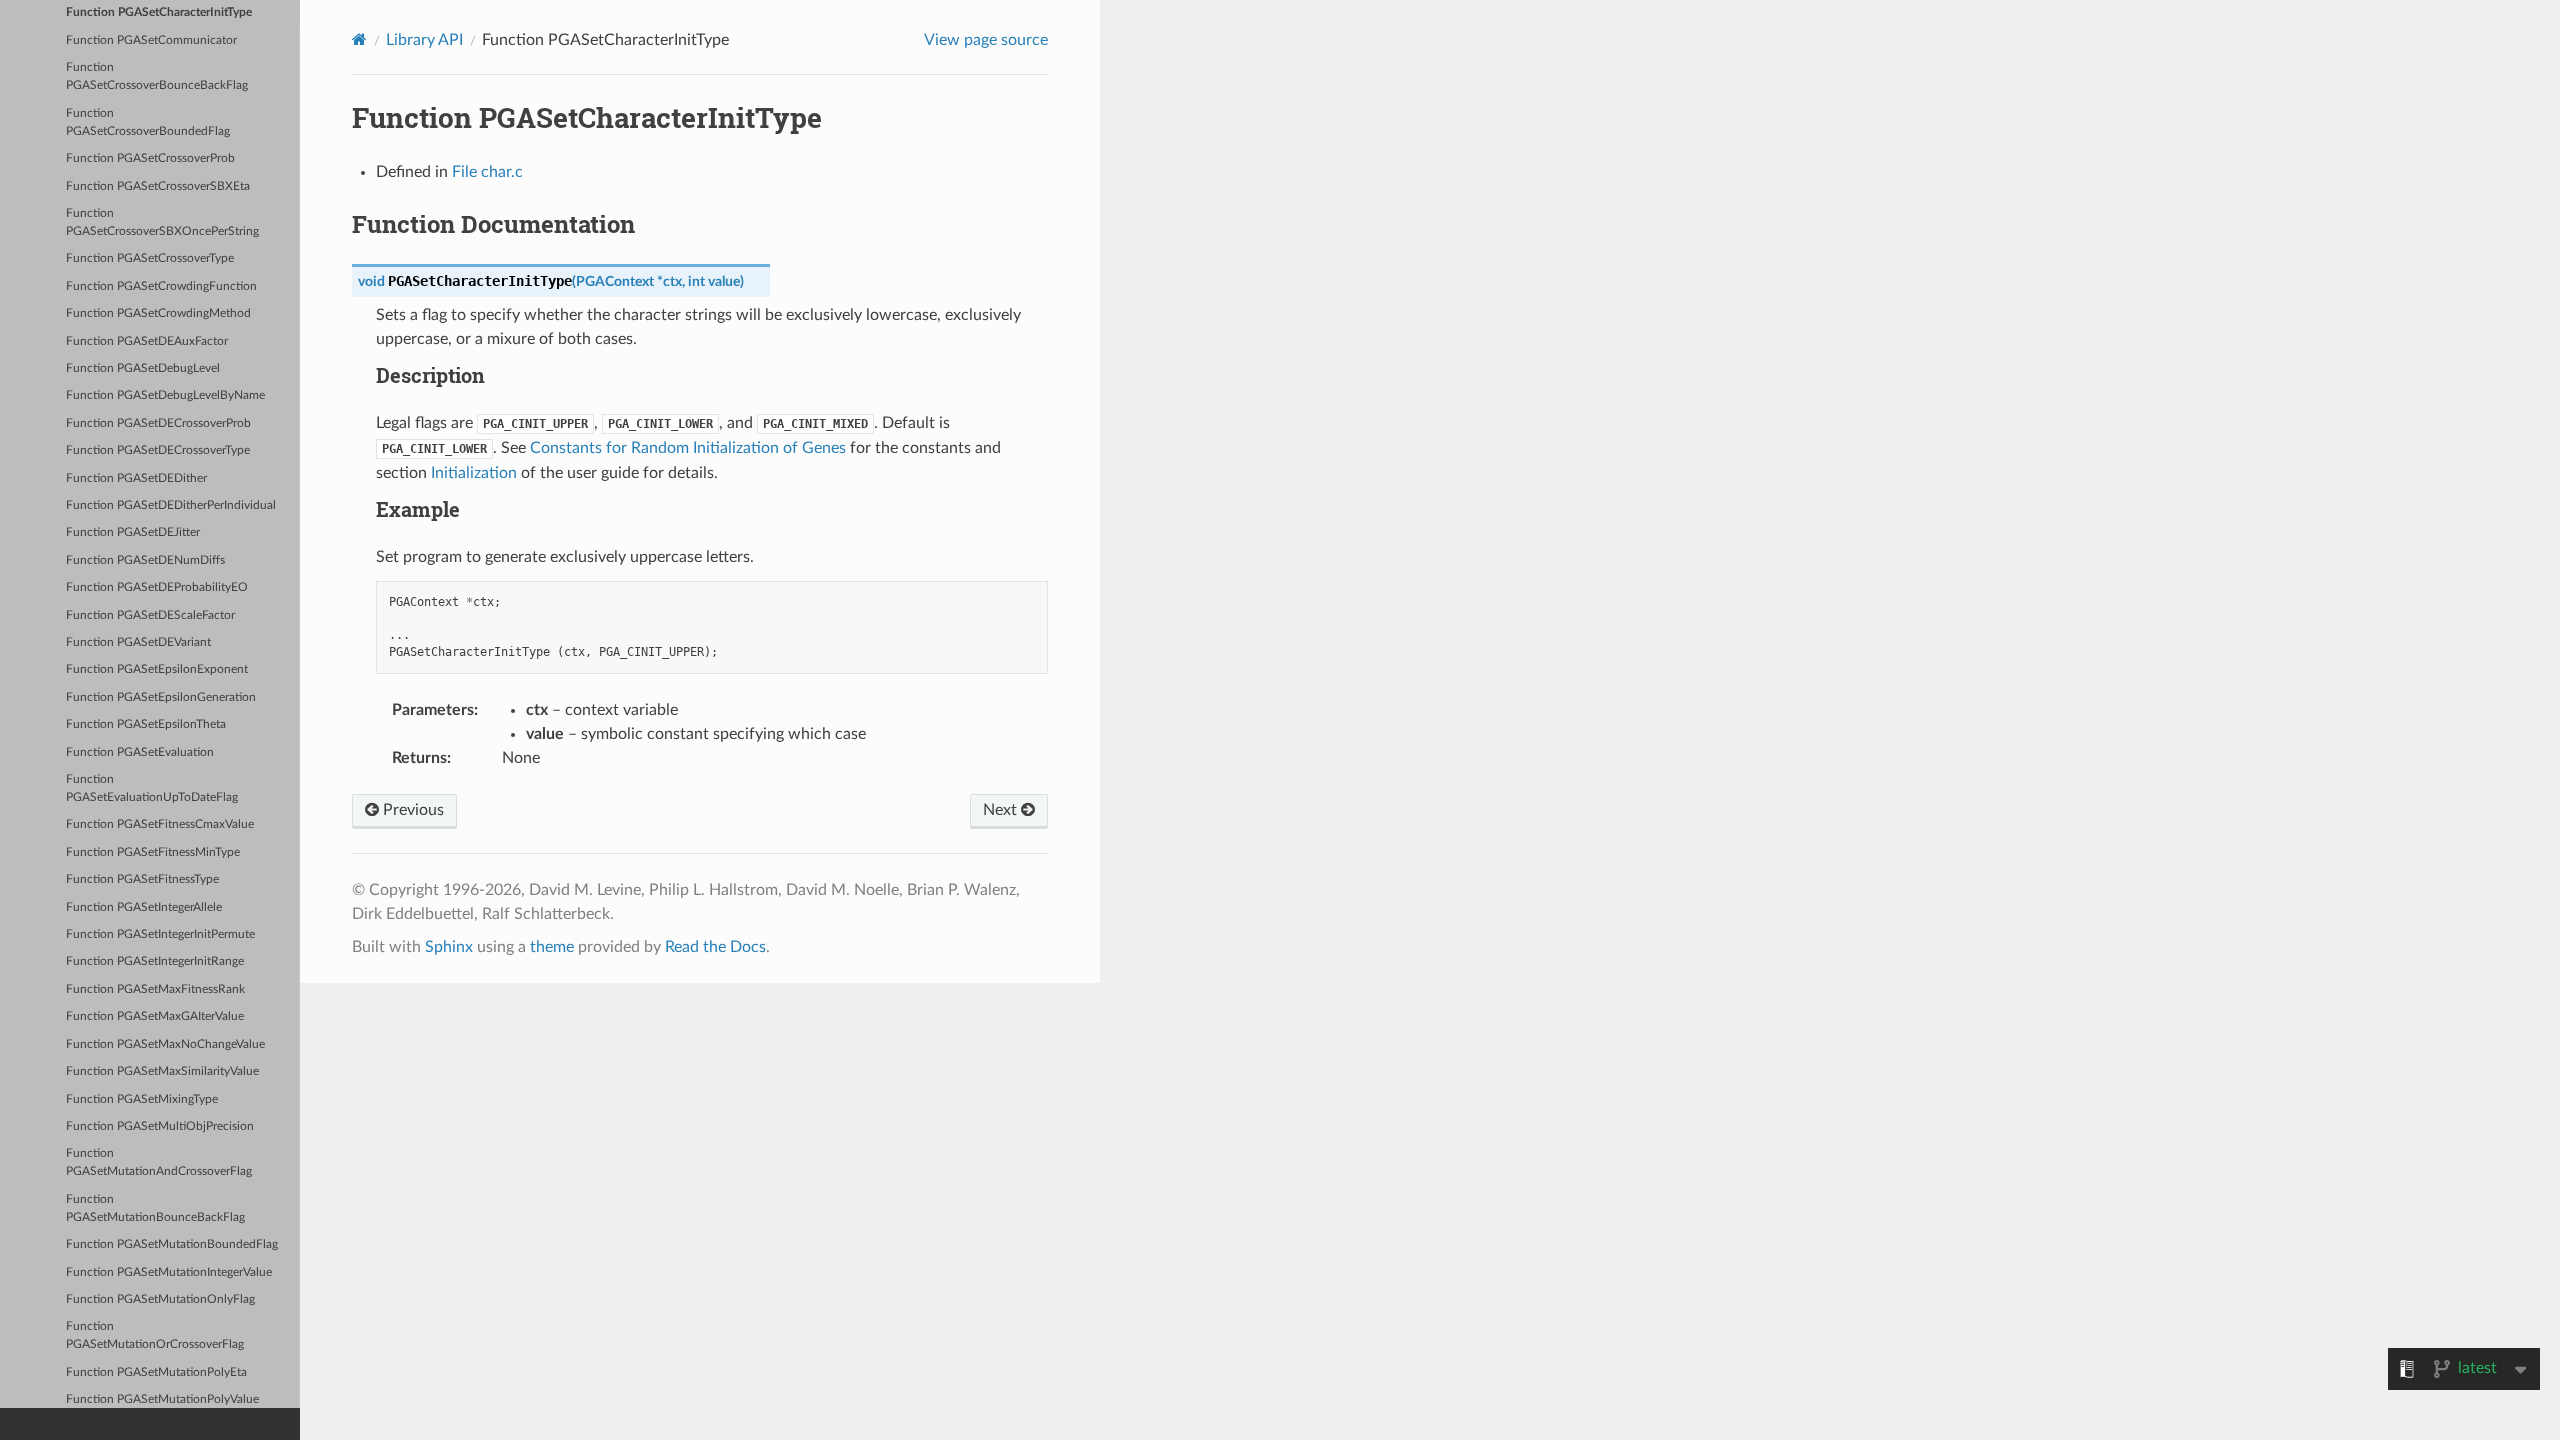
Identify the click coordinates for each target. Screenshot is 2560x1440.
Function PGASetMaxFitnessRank (155, 989)
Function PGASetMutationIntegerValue (169, 1272)
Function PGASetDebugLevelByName (165, 395)
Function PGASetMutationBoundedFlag (172, 1244)
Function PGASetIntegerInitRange (155, 961)
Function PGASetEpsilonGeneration (161, 697)
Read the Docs (715, 947)
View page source (986, 40)
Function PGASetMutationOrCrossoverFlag (155, 1335)
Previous (411, 810)
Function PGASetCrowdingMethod (158, 313)
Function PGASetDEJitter (133, 532)
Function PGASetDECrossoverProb (158, 423)
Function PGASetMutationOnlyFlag (160, 1299)
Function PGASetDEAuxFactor (147, 341)
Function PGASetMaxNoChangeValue (165, 1044)
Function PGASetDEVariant (138, 642)
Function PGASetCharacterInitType (159, 12)
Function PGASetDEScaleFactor (150, 615)
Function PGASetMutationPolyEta (156, 1372)
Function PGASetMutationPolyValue (162, 1399)
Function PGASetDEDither (136, 478)
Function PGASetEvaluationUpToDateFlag (152, 788)
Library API (424, 40)
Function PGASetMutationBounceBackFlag (155, 1208)
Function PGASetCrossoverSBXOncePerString (162, 222)
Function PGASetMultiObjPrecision (160, 1126)
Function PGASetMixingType (142, 1099)
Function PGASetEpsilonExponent (157, 669)
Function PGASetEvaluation (140, 752)
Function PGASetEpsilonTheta (146, 724)
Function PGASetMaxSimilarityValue (162, 1071)
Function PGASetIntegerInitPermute (160, 934)
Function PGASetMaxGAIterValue (155, 1016)
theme (552, 947)
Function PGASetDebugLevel (143, 368)
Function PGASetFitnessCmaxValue (160, 824)
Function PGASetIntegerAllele (144, 907)
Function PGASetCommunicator (151, 40)
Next (1002, 810)
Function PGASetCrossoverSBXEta (158, 186)
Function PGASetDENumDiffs (145, 560)
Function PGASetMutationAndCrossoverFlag (159, 1162)
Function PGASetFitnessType (142, 879)
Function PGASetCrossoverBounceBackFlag (157, 76)
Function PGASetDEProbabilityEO (157, 587)
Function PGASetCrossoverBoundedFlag (148, 122)
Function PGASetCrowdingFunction (161, 286)
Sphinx (449, 947)
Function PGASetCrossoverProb (150, 158)
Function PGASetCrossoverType (150, 258)
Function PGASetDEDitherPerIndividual (171, 505)
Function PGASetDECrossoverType (158, 450)
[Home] (359, 39)
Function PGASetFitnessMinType (153, 852)
